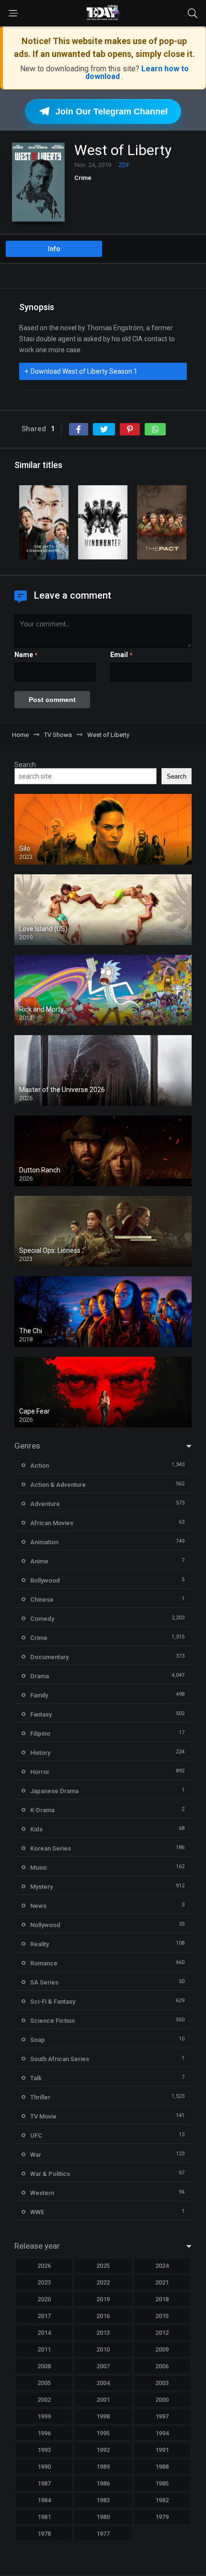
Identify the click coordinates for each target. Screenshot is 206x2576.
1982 (162, 2500)
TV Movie (43, 2116)
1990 (44, 2467)
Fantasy (41, 1714)
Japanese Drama (54, 1791)
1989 (103, 2467)
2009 (162, 2349)
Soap (38, 2040)
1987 (44, 2483)
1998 (103, 2416)
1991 (162, 2450)
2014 (44, 2333)
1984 (44, 2500)
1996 (44, 2433)
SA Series (44, 1982)
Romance (44, 1963)
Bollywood (45, 1580)
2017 (44, 2316)
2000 (162, 2400)
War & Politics (50, 2174)
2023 (44, 2282)
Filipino (40, 1734)
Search (25, 765)
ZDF (124, 165)
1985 (162, 2483)
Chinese (42, 1600)
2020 (44, 2299)
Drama (40, 1676)
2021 (162, 2282)
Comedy (42, 1619)
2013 (103, 2333)
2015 (162, 2316)
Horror (40, 1772)
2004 (103, 2383)
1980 (103, 2517)
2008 (44, 2366)
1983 (103, 2500)
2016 (103, 2316)
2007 (103, 2366)
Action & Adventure (58, 1485)
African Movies (52, 1523)
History (40, 1753)
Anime (39, 1561)
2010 (103, 2349)
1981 (44, 2517)
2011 (44, 2349)
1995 (103, 2433)
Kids (36, 1829)
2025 (103, 2266)
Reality (40, 1944)
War (36, 2155)
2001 (103, 2400)
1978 (44, 2534)
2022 (103, 2282)
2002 (44, 2400)
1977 (103, 2534)
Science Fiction (52, 2021)
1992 (103, 2450)
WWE (37, 2212)
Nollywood (45, 1925)
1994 (162, 2433)
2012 (162, 2333)
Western (42, 2193)
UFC (36, 2136)
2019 (103, 2299)
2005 (44, 2383)
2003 (162, 2383)
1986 (103, 2483)
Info (54, 249)
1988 (162, 2467)
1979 (162, 2517)
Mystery (41, 1887)
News (38, 1906)
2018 (162, 2299)
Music (39, 1868)
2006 (162, 2366)
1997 (162, 2416)
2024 (162, 2266)
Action (40, 1466)
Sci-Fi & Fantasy (53, 2002)
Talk (36, 2078)
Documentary (49, 1657)
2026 (44, 2266)
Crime (83, 178)
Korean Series (51, 1848)
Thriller (40, 2097)
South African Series (60, 2059)
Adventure (45, 1504)
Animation (44, 1542)
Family (39, 1695)
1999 (44, 2416)
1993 (44, 2450)
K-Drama (42, 1810)
